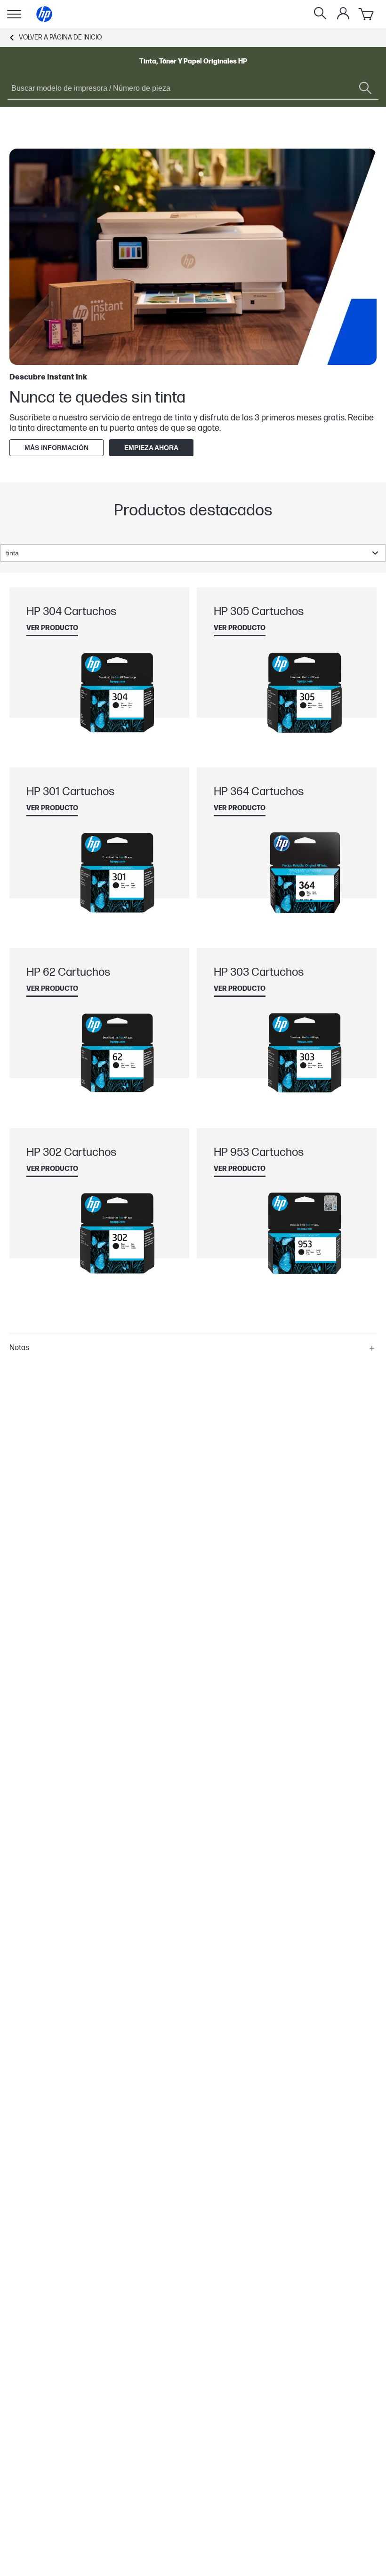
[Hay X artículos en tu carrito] (367, 14)
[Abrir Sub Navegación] (14, 14)
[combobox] (193, 553)
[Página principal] (44, 14)
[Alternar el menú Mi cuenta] (343, 13)
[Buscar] (320, 14)
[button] (193, 1348)
